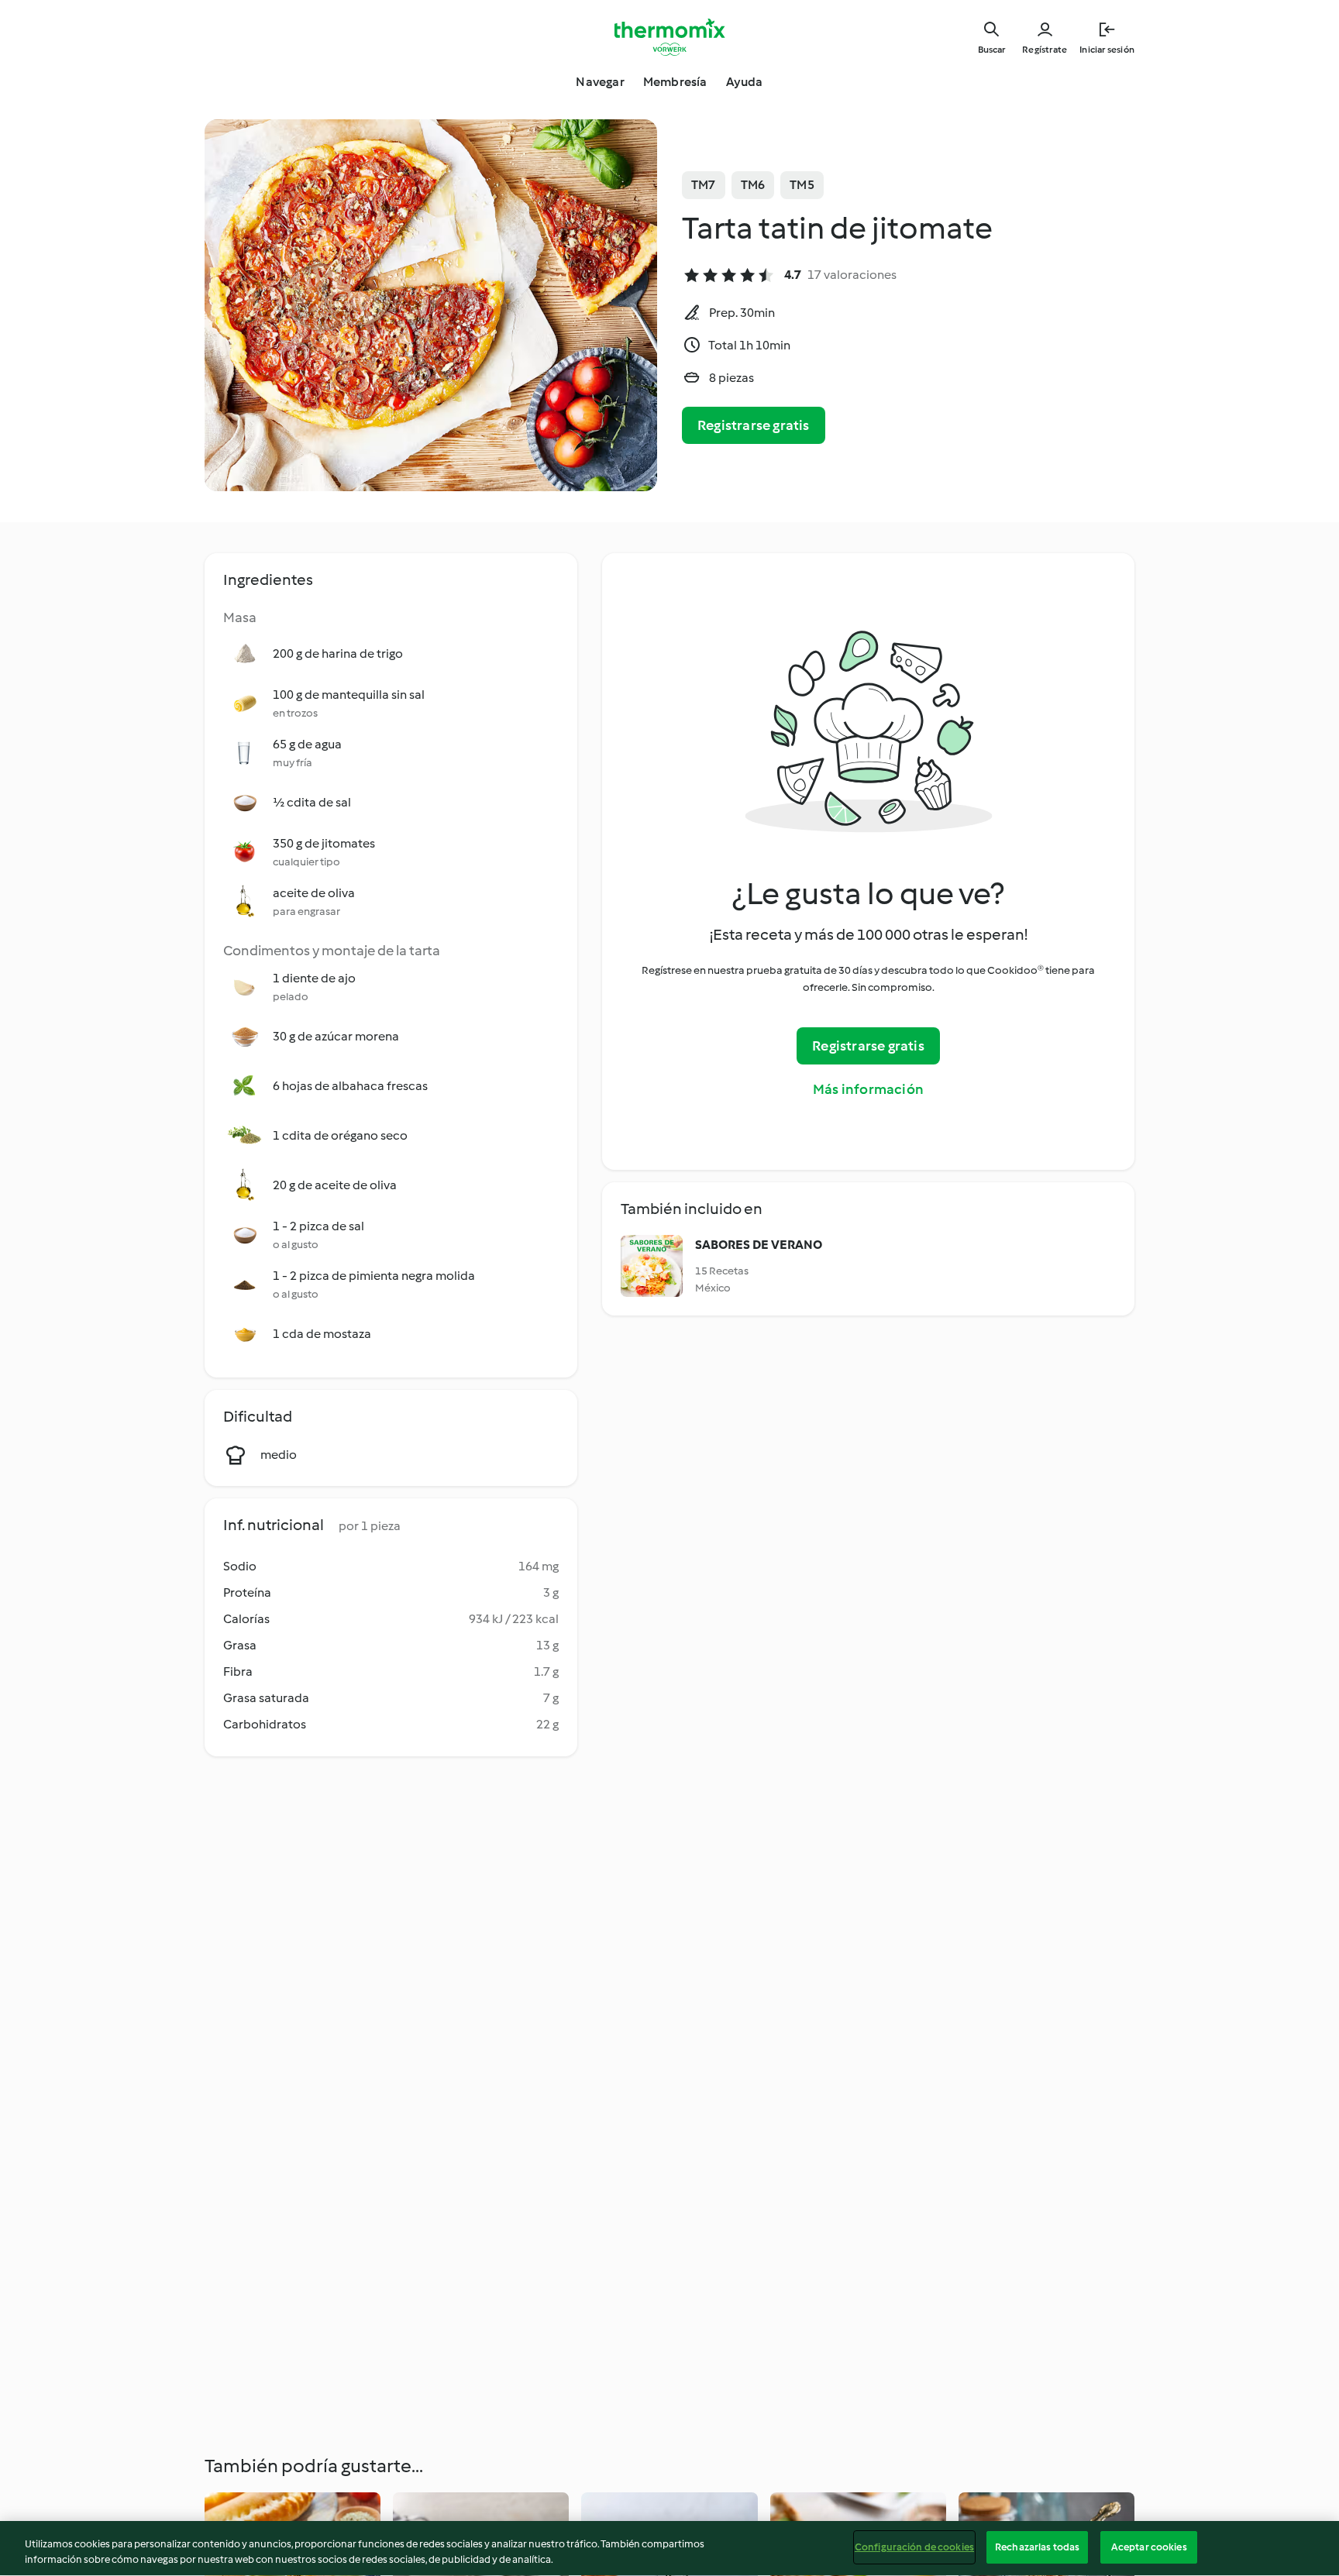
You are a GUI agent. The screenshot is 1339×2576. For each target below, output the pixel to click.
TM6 (753, 185)
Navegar (600, 82)
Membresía (675, 82)
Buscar (991, 50)
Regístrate (1045, 50)
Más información (868, 1089)
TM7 (704, 185)
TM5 (802, 185)
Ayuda (745, 82)
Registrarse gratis (754, 425)
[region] (669, 2548)
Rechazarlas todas (1037, 2547)
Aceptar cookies (1149, 2547)
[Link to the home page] (669, 37)
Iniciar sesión (1107, 50)
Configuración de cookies (914, 2547)
